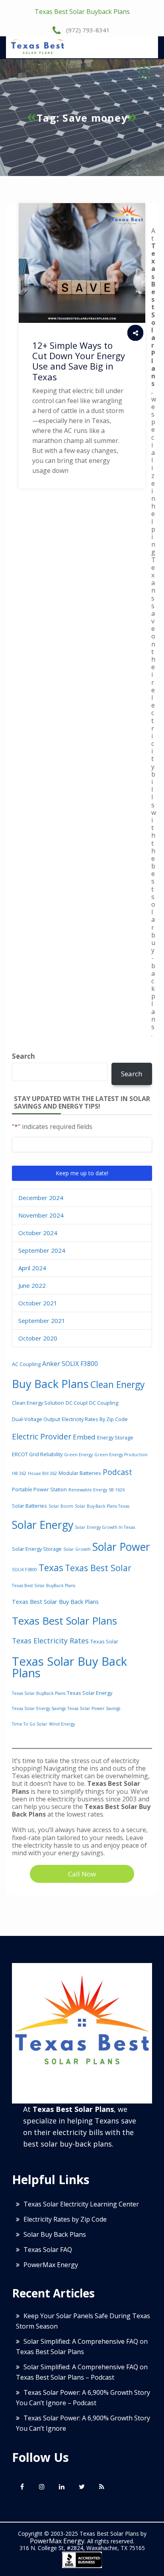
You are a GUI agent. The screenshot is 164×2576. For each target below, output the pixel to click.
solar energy (43, 1525)
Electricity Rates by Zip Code (95, 1419)
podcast (117, 1472)
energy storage (115, 1437)
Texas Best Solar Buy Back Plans (55, 1602)
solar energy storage (37, 1549)
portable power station (39, 1489)
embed (84, 1437)
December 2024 (41, 1198)
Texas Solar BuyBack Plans (39, 1693)
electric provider (42, 1436)
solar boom (61, 1506)
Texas (51, 1568)
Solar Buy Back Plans (55, 2234)
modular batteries (80, 1473)
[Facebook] (22, 2487)
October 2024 (38, 1233)
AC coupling (26, 1364)
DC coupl (77, 1403)
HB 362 (19, 1473)
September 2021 (42, 1321)
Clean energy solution (38, 1403)
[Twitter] (82, 2487)
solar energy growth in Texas (105, 1527)
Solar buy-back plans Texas (102, 1506)
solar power (121, 1547)
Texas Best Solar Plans (64, 1621)
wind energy (62, 1724)
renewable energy (88, 1490)
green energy (78, 1455)
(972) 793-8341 (87, 30)
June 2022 (32, 1285)
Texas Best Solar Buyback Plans (82, 12)
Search (23, 1056)
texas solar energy (90, 1693)
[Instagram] (42, 2487)
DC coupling (104, 1403)
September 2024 (42, 1250)
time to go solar (30, 1724)
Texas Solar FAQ (48, 2250)
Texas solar (104, 1641)
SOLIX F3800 (24, 1570)
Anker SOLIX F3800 (70, 1364)
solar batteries (29, 1506)
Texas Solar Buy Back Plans (69, 1667)
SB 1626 (117, 1490)
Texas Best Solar (98, 1568)
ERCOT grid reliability (37, 1454)
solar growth (77, 1549)
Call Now (82, 1874)
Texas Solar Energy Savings (39, 1708)
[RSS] (102, 2487)
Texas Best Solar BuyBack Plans (44, 1586)
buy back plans (50, 1384)
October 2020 (38, 1338)
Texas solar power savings (94, 1708)
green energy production (121, 1455)
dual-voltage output (36, 1419)
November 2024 (41, 1215)
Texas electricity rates (50, 1641)
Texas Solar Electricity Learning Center (81, 2204)
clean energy (118, 1384)
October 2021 (38, 1303)
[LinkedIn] (62, 2487)
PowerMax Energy (51, 2265)
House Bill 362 (42, 1473)
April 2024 (32, 1268)
